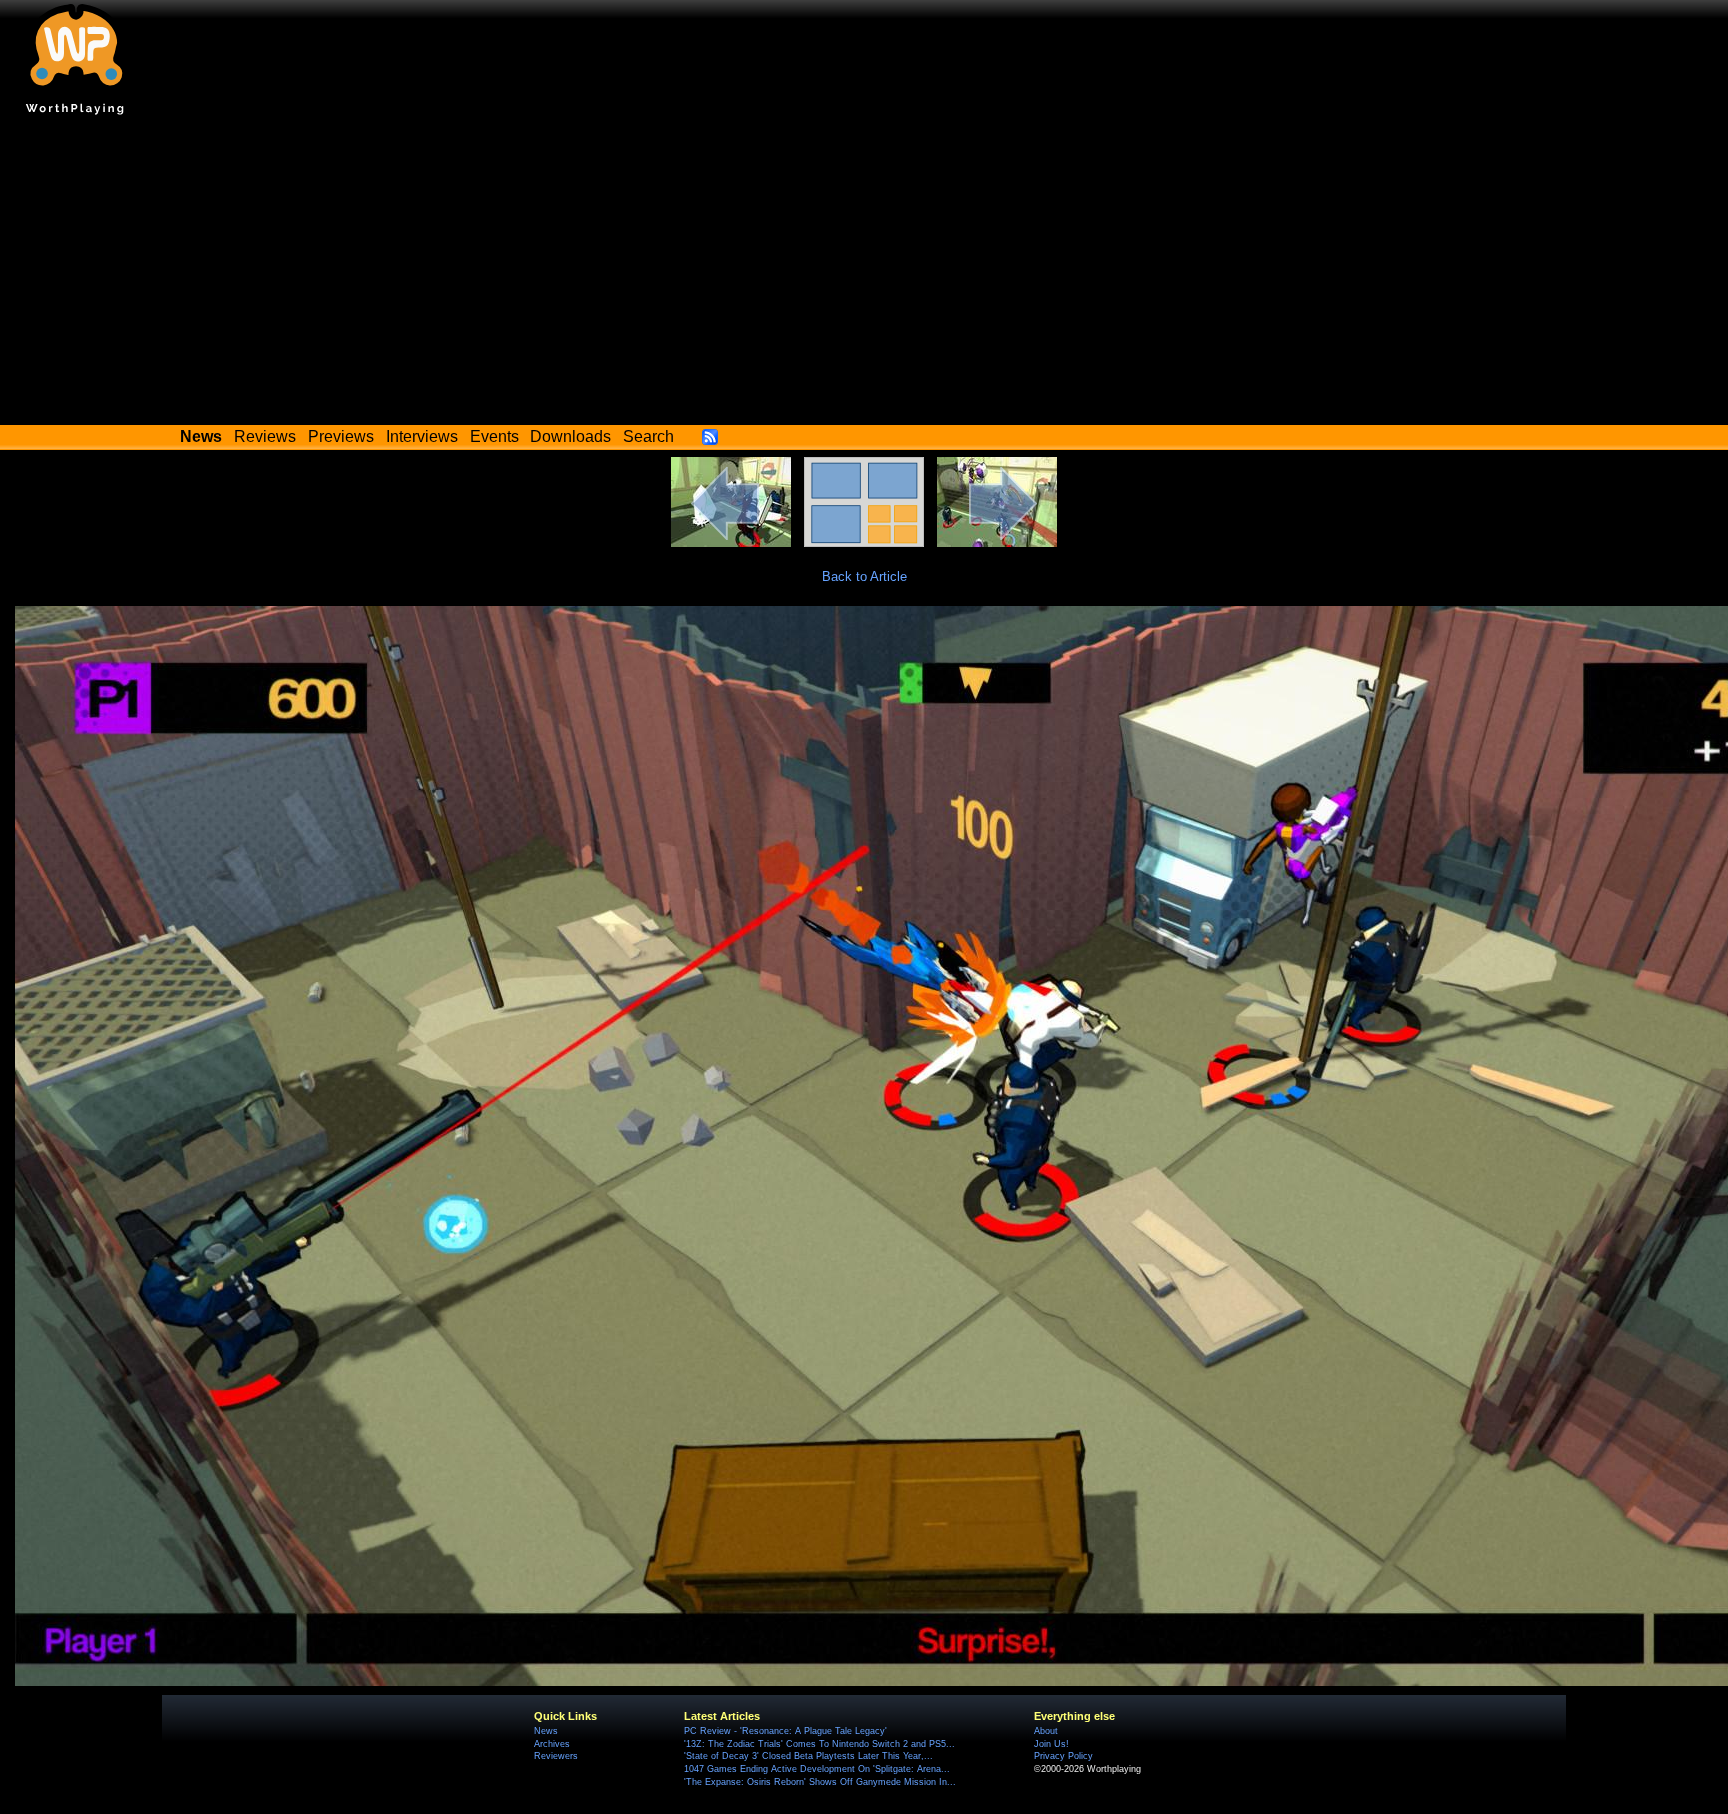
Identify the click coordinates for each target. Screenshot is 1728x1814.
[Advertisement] (864, 275)
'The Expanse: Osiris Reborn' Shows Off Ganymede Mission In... (820, 1782)
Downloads (570, 436)
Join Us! (1051, 1744)
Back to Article (864, 576)
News (546, 1731)
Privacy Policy (1063, 1756)
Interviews (422, 436)
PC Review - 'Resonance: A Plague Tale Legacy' (785, 1731)
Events (494, 436)
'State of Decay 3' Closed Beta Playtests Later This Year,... (808, 1756)
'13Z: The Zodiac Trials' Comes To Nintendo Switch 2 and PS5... (819, 1744)
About (1046, 1731)
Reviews (265, 436)
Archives (552, 1744)
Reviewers (556, 1756)
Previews (341, 436)
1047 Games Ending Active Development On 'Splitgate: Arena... (817, 1769)
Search (648, 436)
